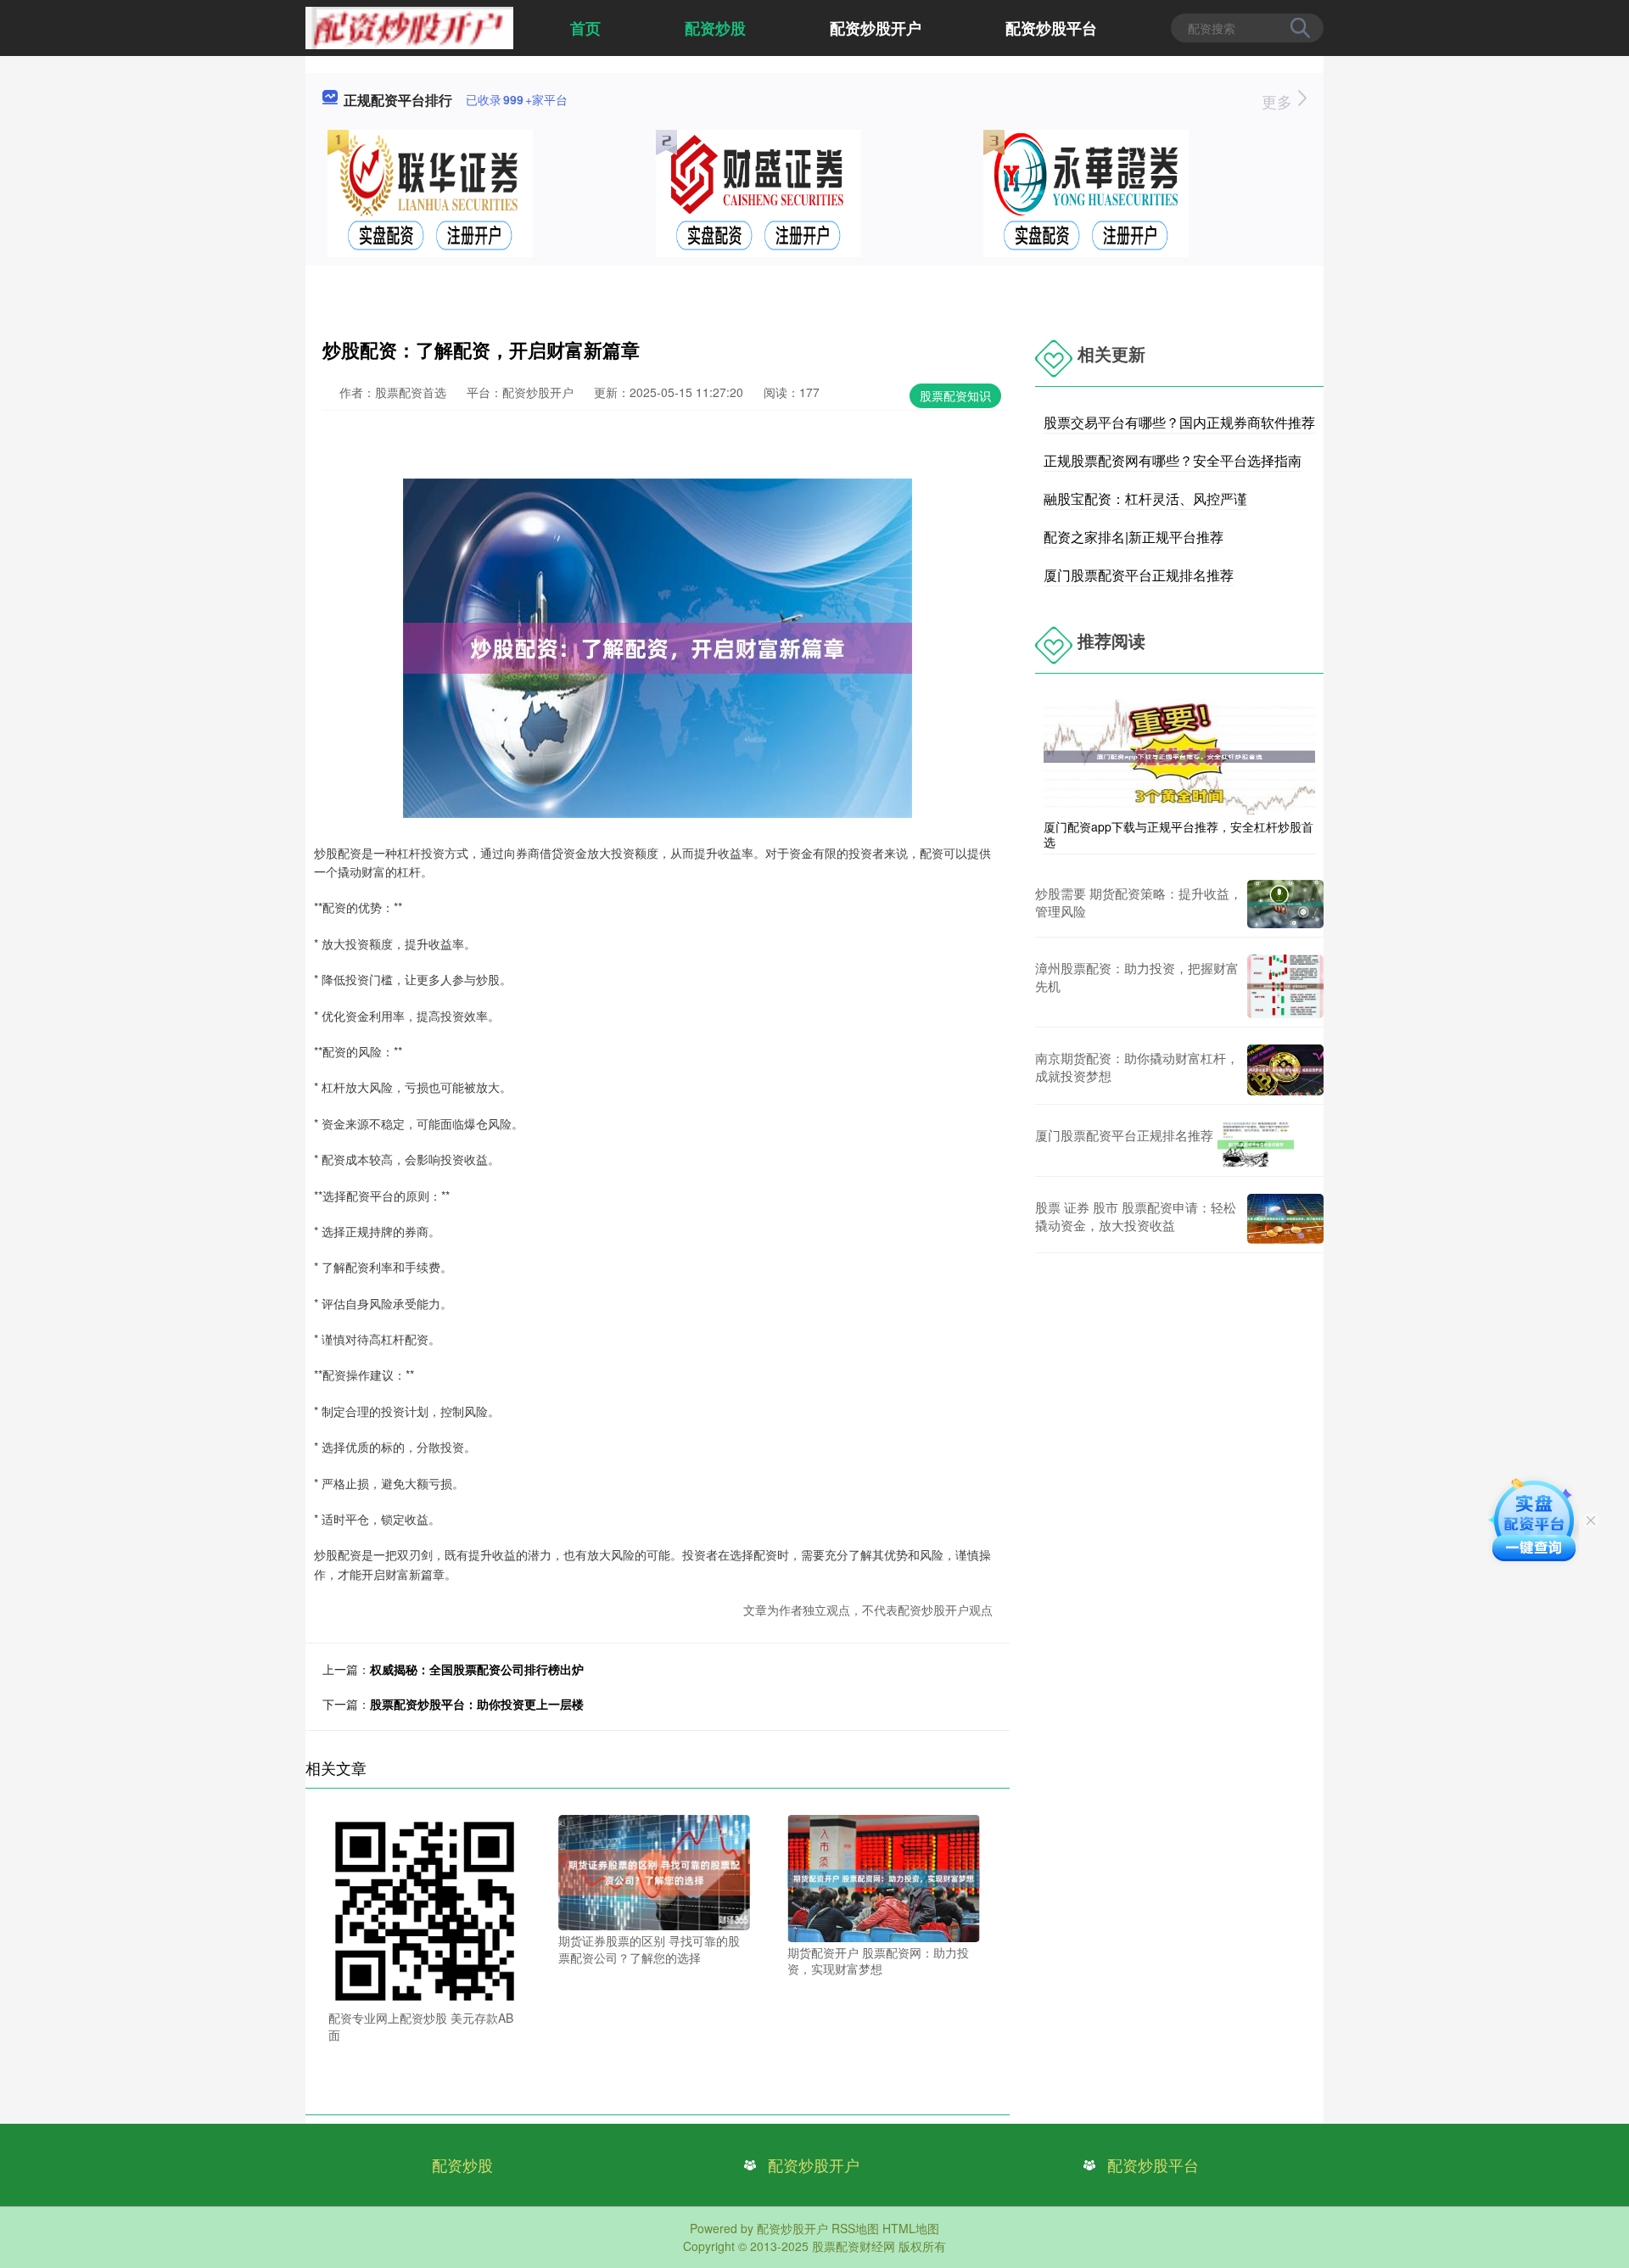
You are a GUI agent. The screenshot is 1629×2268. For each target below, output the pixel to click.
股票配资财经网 (854, 2246)
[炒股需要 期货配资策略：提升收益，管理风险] (1285, 904)
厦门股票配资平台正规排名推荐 (1139, 575)
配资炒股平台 (1051, 28)
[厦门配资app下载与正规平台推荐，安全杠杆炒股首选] (1179, 755)
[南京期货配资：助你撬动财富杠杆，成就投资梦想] (1285, 1070)
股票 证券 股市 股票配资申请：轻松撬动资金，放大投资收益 (1136, 1216)
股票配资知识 (955, 395)
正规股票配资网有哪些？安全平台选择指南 (1173, 460)
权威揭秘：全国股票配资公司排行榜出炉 (477, 1669)
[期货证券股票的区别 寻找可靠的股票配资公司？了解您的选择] (655, 1871)
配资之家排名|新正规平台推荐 (1134, 537)
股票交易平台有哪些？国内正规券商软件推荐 (1179, 422)
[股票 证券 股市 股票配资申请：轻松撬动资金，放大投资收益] (1285, 1219)
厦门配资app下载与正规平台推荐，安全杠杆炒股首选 (1178, 834)
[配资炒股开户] (409, 26)
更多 (1279, 101)
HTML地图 (911, 2228)
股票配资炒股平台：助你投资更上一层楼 (477, 1704)
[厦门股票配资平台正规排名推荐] (1256, 1145)
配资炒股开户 (876, 28)
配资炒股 (715, 28)
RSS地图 (855, 2228)
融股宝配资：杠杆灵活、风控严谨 (1145, 498)
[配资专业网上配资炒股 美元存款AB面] (425, 1909)
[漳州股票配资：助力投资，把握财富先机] (1285, 986)
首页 (585, 28)
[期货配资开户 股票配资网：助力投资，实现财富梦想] (884, 1877)
